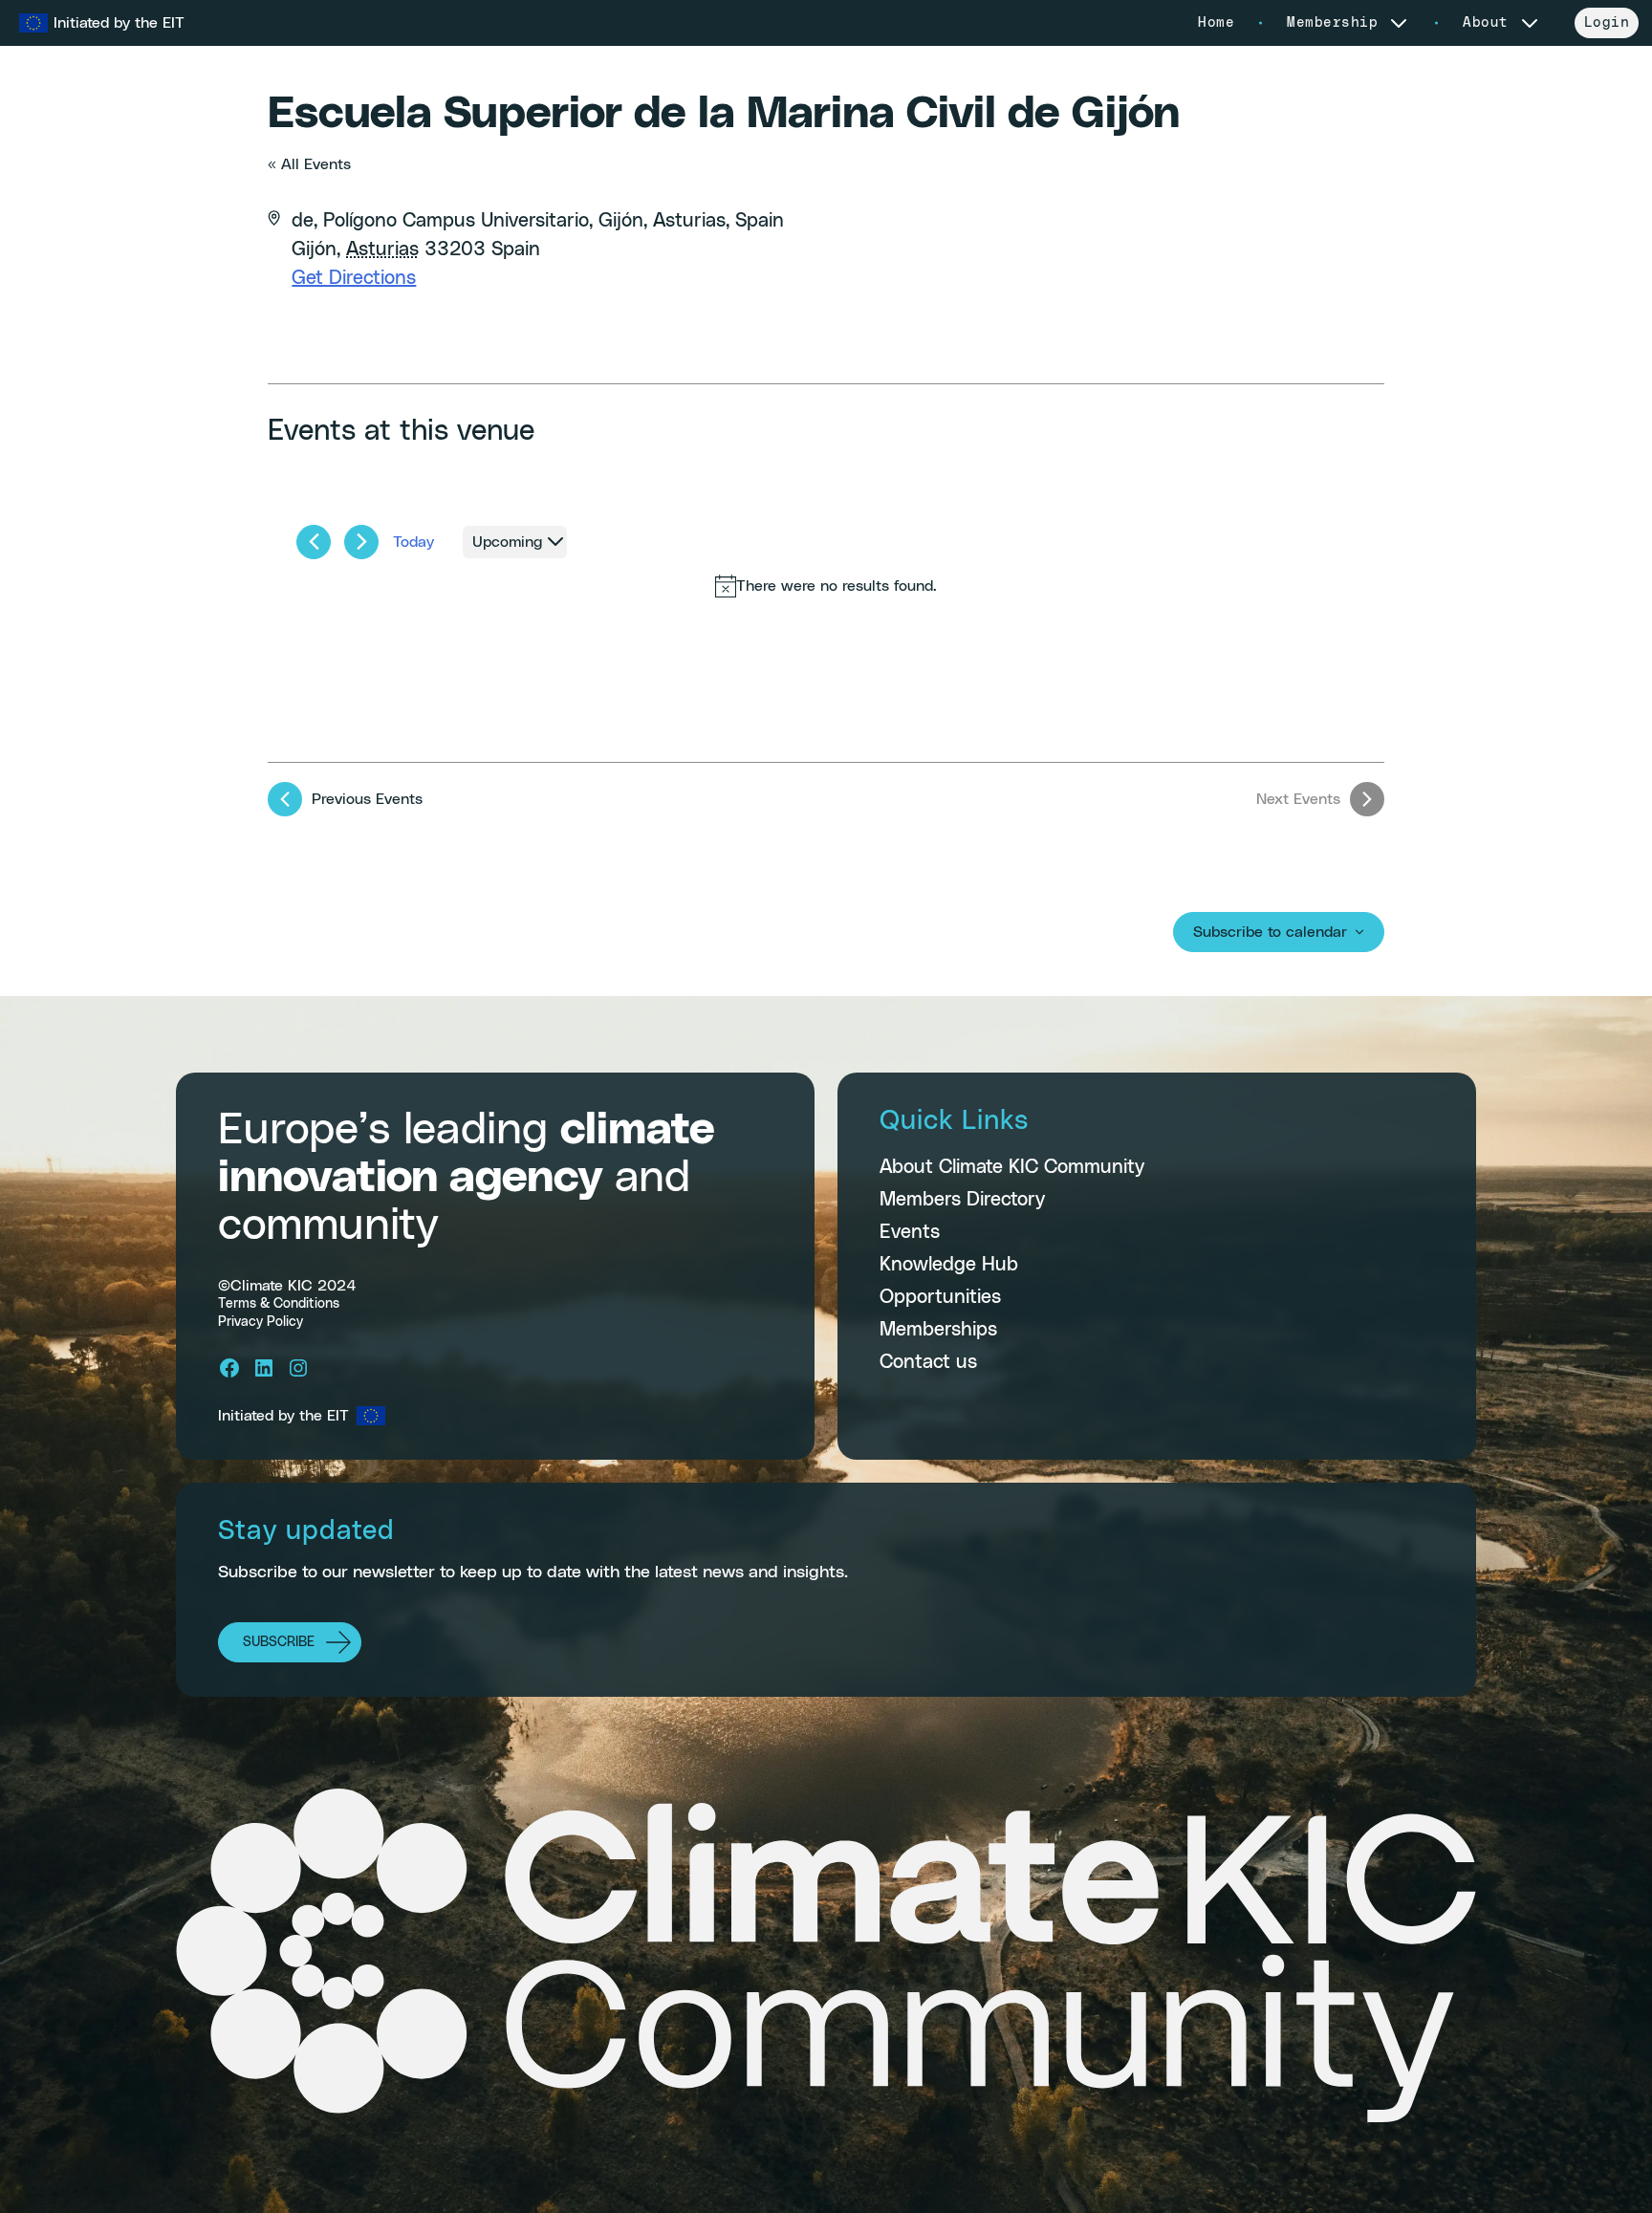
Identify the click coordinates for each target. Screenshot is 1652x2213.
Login (1607, 23)
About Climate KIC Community (1012, 1167)
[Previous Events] (314, 542)
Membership (1332, 23)
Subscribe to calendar (1270, 932)
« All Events (309, 164)
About (1486, 23)
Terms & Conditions (279, 1304)
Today (413, 542)
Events (910, 1232)
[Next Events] (361, 542)
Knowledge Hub (949, 1265)
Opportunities (940, 1297)
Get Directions (354, 278)
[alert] (826, 586)
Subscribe (279, 1642)
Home (1216, 23)
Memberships (938, 1330)
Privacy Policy (261, 1322)
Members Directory (962, 1200)
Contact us (928, 1362)
